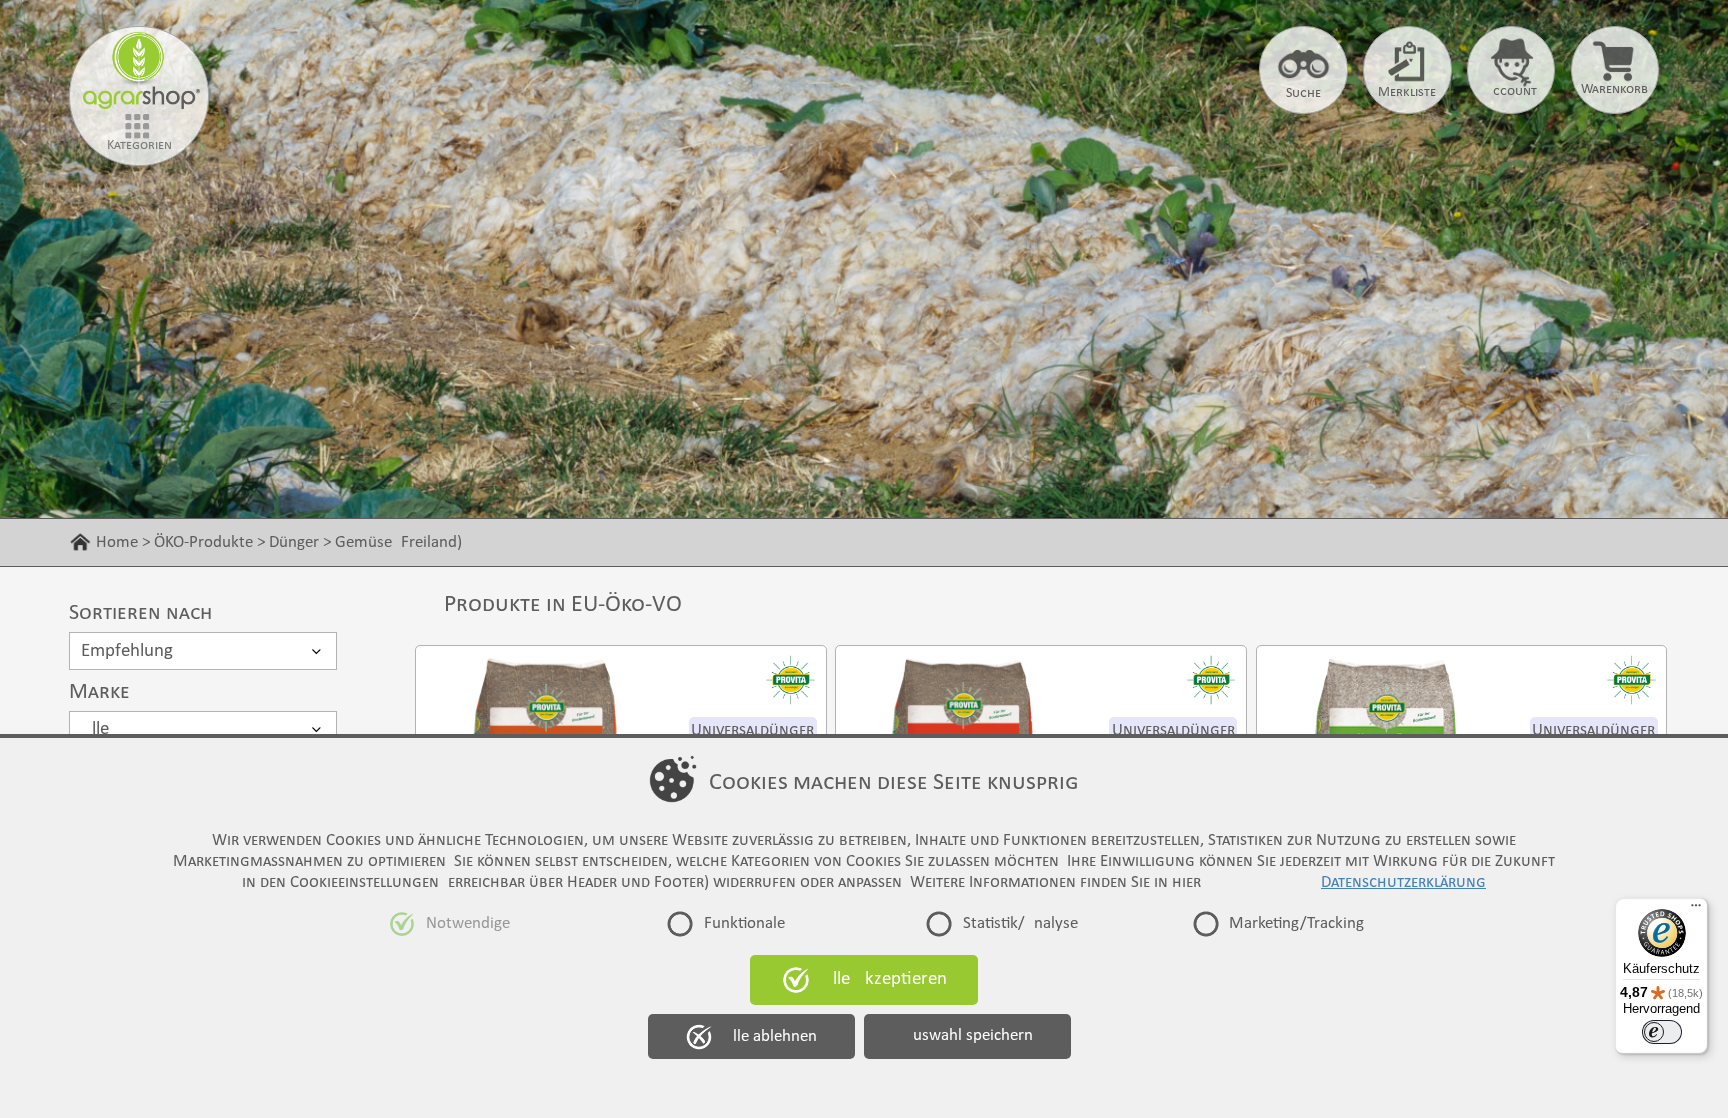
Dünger (294, 542)
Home (117, 542)
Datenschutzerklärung (1403, 882)
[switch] (1662, 1032)
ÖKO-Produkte (203, 542)
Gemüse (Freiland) (398, 542)
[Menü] (1696, 910)
